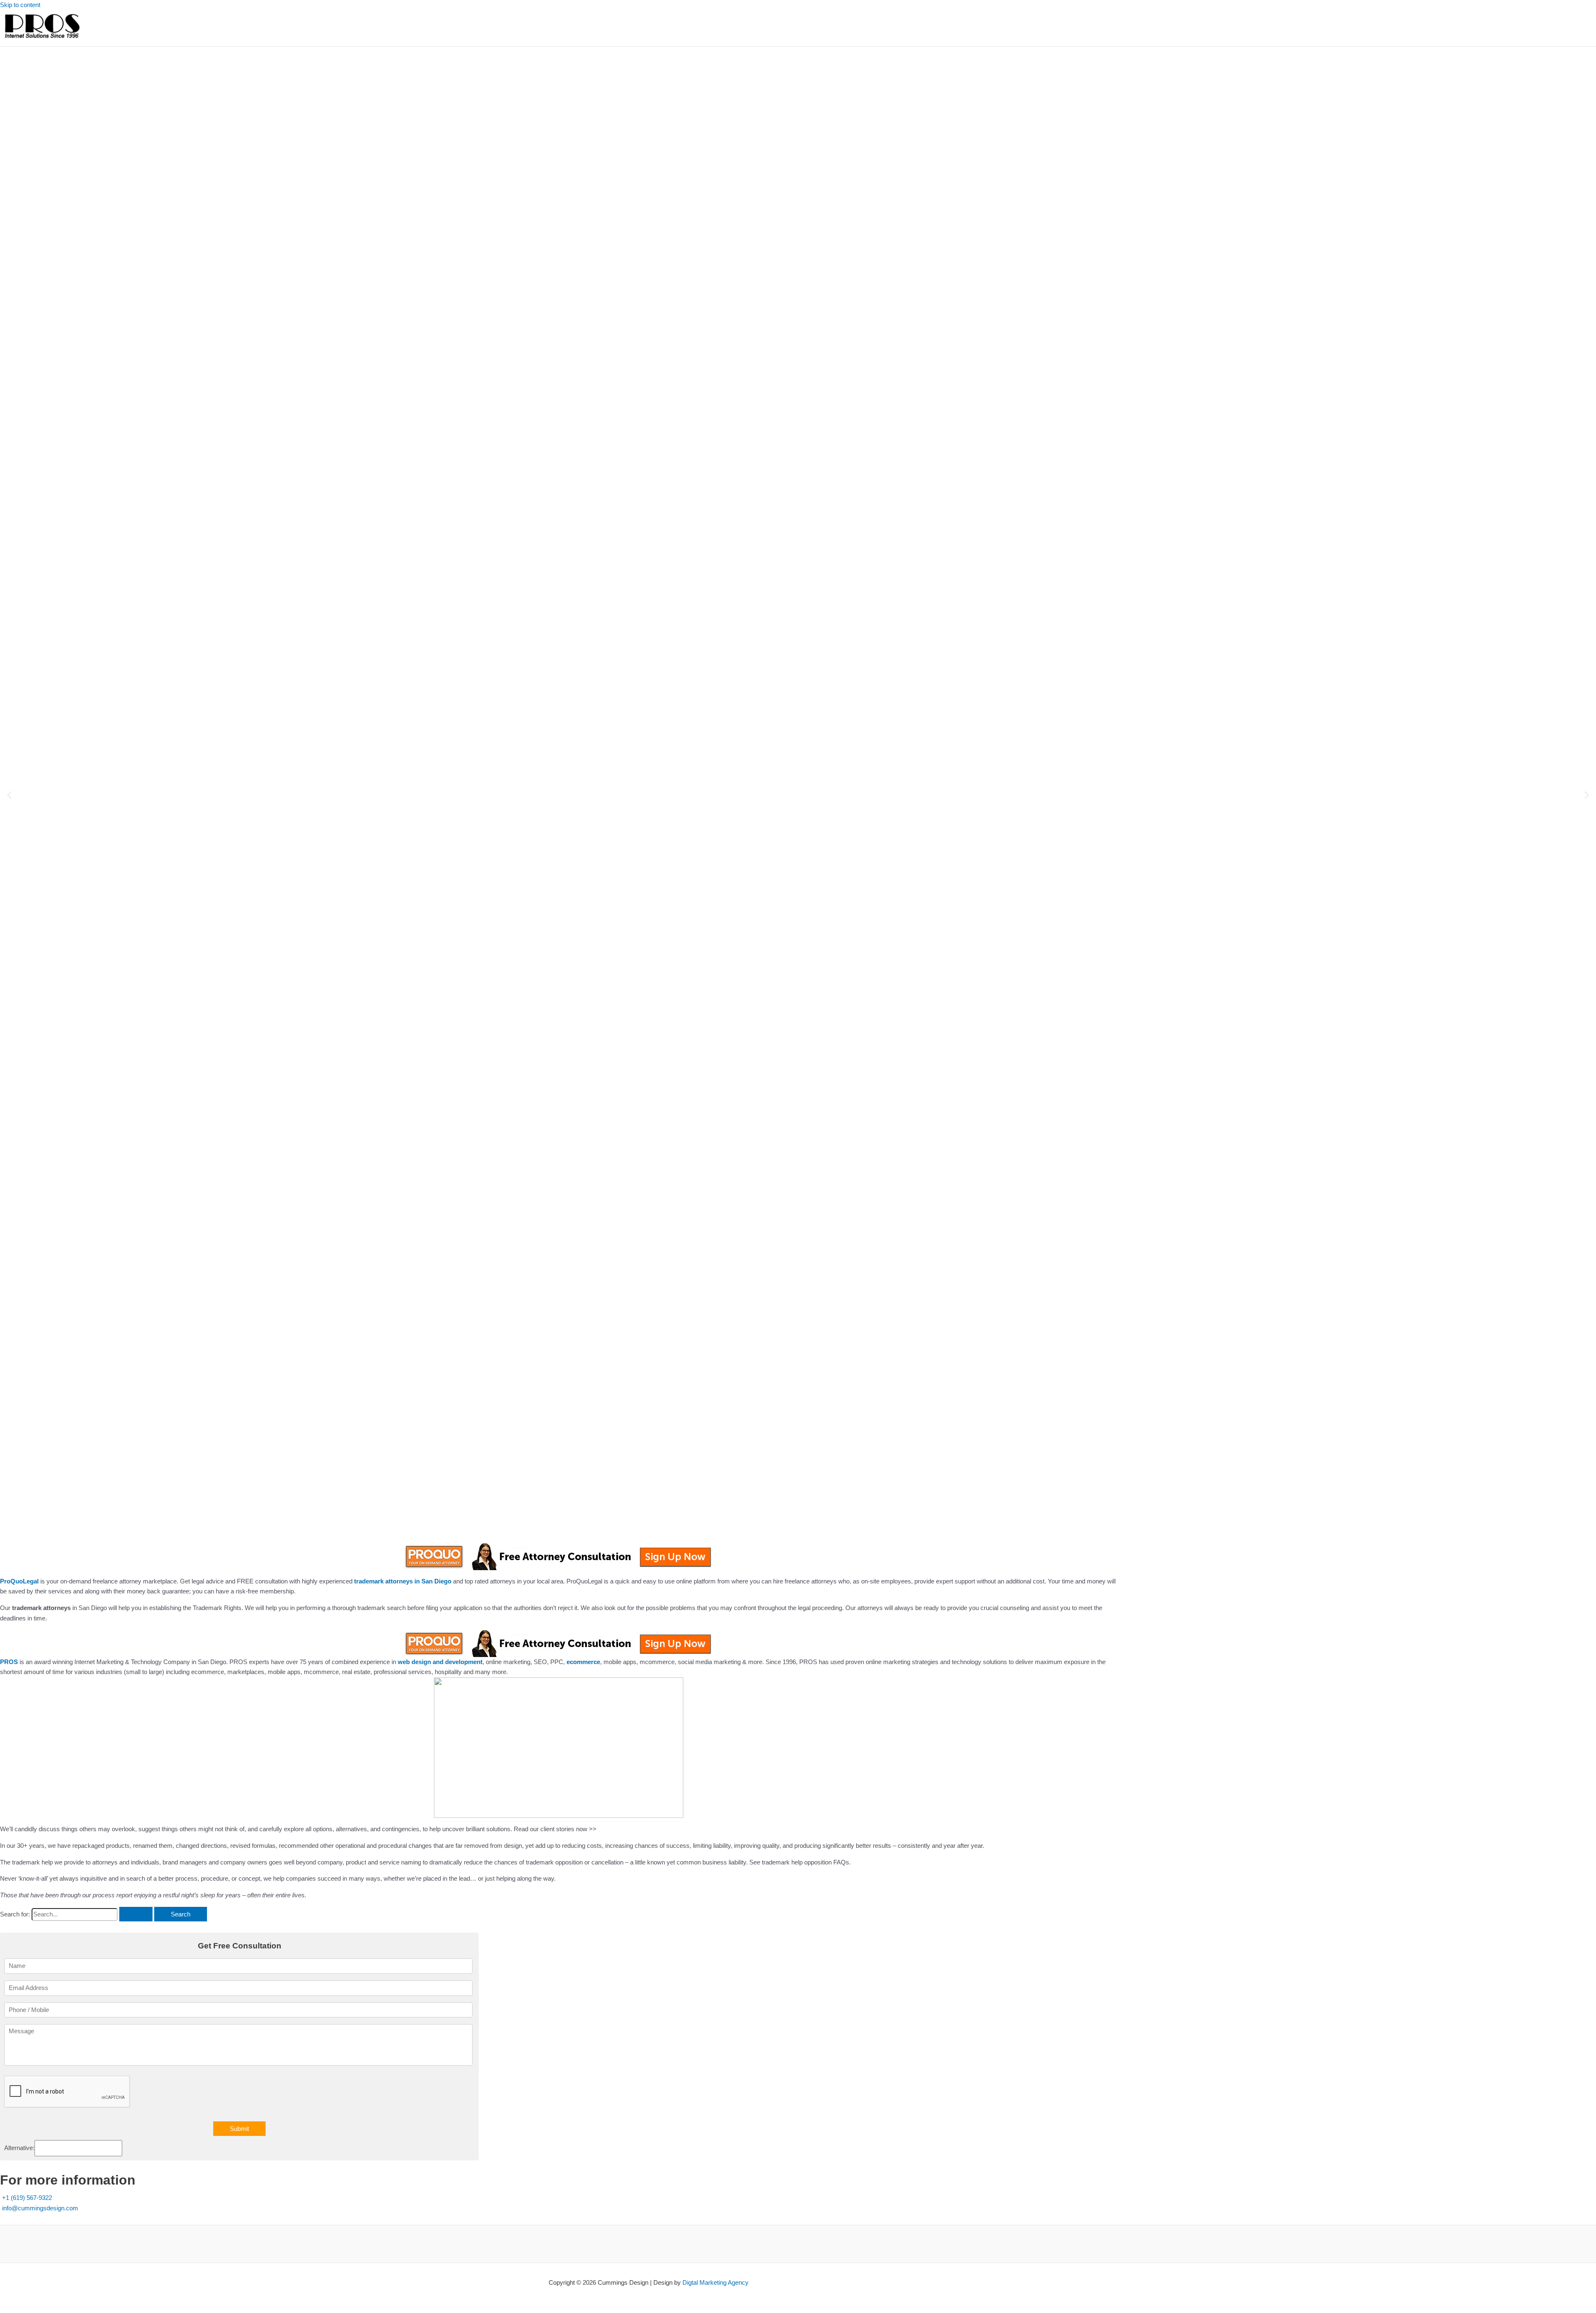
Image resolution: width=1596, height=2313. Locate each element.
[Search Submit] (136, 1914)
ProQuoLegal (19, 1581)
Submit (239, 2129)
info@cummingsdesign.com (40, 2208)
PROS (9, 1662)
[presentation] (67, 2092)
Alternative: (19, 2148)
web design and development (440, 1662)
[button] (9, 795)
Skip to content (20, 5)
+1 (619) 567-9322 (27, 2198)
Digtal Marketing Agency (715, 2282)
